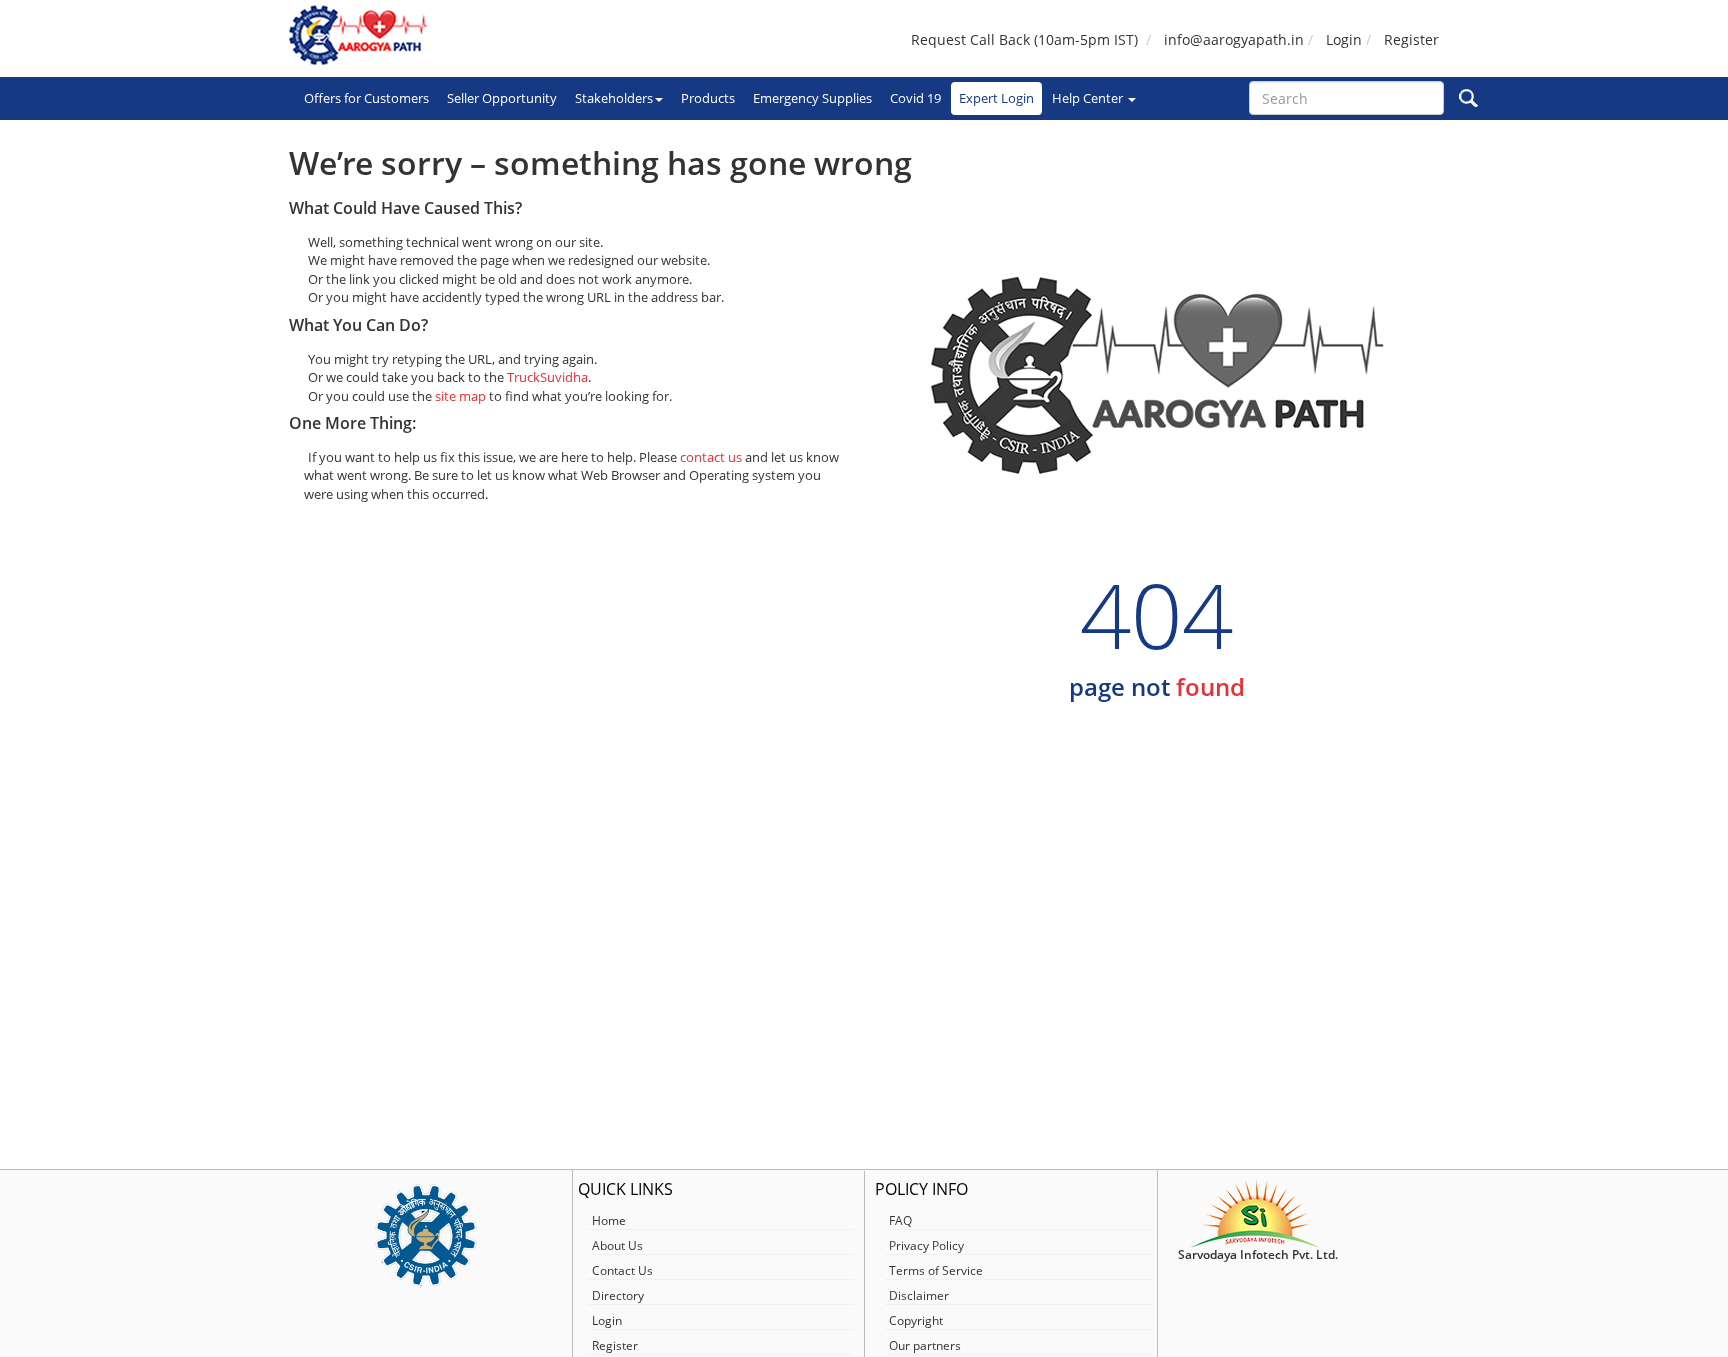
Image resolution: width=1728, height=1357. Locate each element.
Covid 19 (915, 98)
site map (460, 396)
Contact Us (622, 1270)
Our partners (925, 1345)
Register (1411, 39)
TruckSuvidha (547, 377)
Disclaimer (919, 1295)
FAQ (900, 1220)
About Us (617, 1245)
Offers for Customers (366, 98)
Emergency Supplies (812, 98)
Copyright (916, 1320)
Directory (618, 1295)
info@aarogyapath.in (1234, 39)
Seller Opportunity (502, 98)
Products (708, 98)
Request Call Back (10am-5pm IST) (1024, 39)
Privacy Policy (926, 1245)
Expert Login (996, 98)
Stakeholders (614, 98)
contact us (711, 457)
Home (609, 1220)
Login (1344, 39)
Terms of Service (936, 1270)
